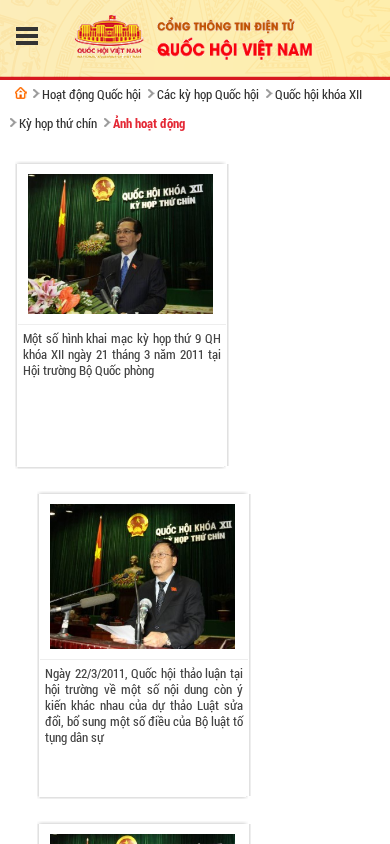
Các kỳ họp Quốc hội (208, 94)
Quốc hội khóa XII (318, 94)
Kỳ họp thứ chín (58, 123)
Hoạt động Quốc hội (91, 94)
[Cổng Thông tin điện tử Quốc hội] (21, 93)
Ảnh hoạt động (149, 123)
